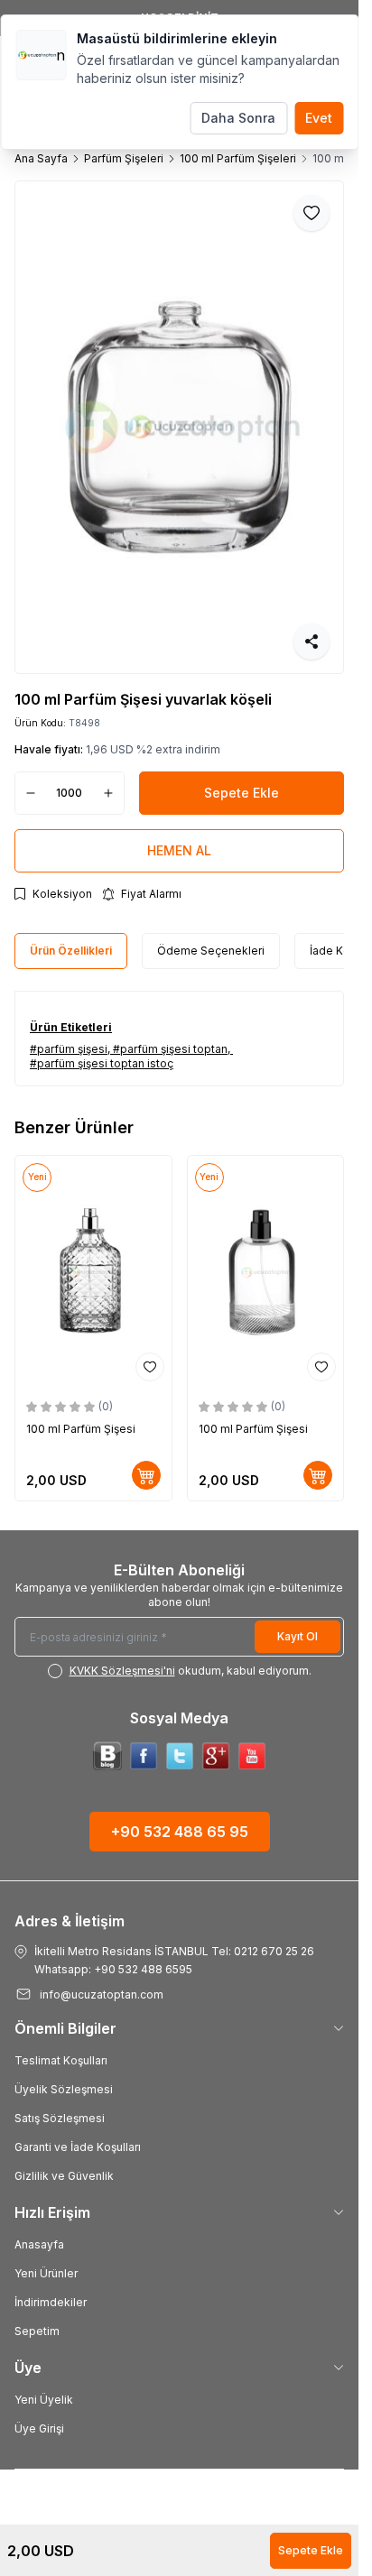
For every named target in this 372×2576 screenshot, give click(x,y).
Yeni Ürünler (46, 2273)
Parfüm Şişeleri (124, 158)
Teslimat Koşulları (61, 2060)
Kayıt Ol (298, 1636)
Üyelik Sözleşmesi (64, 2089)
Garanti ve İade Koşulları (78, 2147)
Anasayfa (39, 2244)
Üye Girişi (39, 2428)
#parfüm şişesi (69, 1049)
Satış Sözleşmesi (60, 2118)
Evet (319, 118)
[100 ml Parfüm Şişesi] (93, 1273)
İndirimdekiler (51, 2302)
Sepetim (37, 2331)
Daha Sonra (238, 118)
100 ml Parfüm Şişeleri (238, 158)
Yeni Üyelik (44, 2400)
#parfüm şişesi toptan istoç (102, 1063)
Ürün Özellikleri (71, 951)
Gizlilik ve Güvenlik (64, 2176)
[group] (179, 427)
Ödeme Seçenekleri (211, 951)
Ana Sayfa (41, 158)
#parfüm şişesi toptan (170, 1049)
